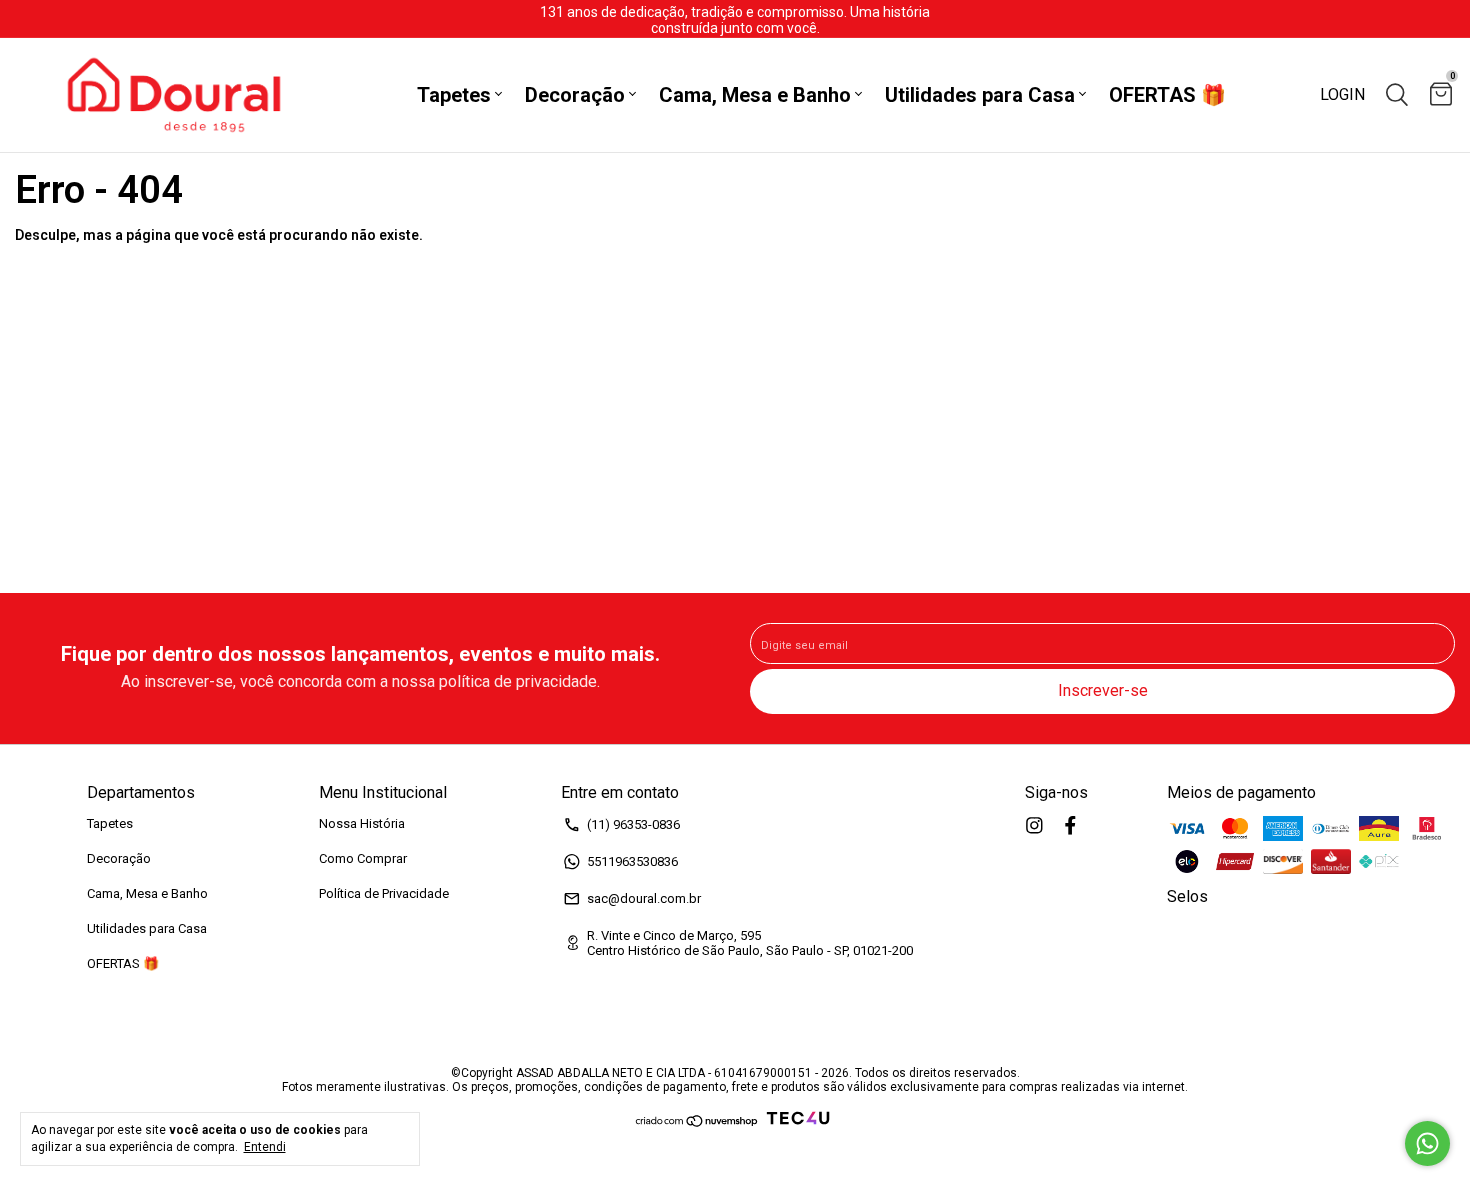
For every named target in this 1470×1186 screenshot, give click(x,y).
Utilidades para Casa (980, 95)
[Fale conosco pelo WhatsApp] (1427, 1143)
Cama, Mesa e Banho (755, 95)
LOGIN (1342, 94)
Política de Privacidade (384, 893)
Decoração (575, 95)
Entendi (265, 1147)
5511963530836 (632, 861)
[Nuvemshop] (697, 1123)
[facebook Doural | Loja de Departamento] (1070, 825)
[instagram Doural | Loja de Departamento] (1034, 825)
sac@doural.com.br (644, 898)
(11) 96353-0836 (633, 824)
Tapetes (454, 95)
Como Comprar (363, 858)
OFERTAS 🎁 (1167, 95)
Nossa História (362, 823)
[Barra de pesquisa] (1397, 95)
